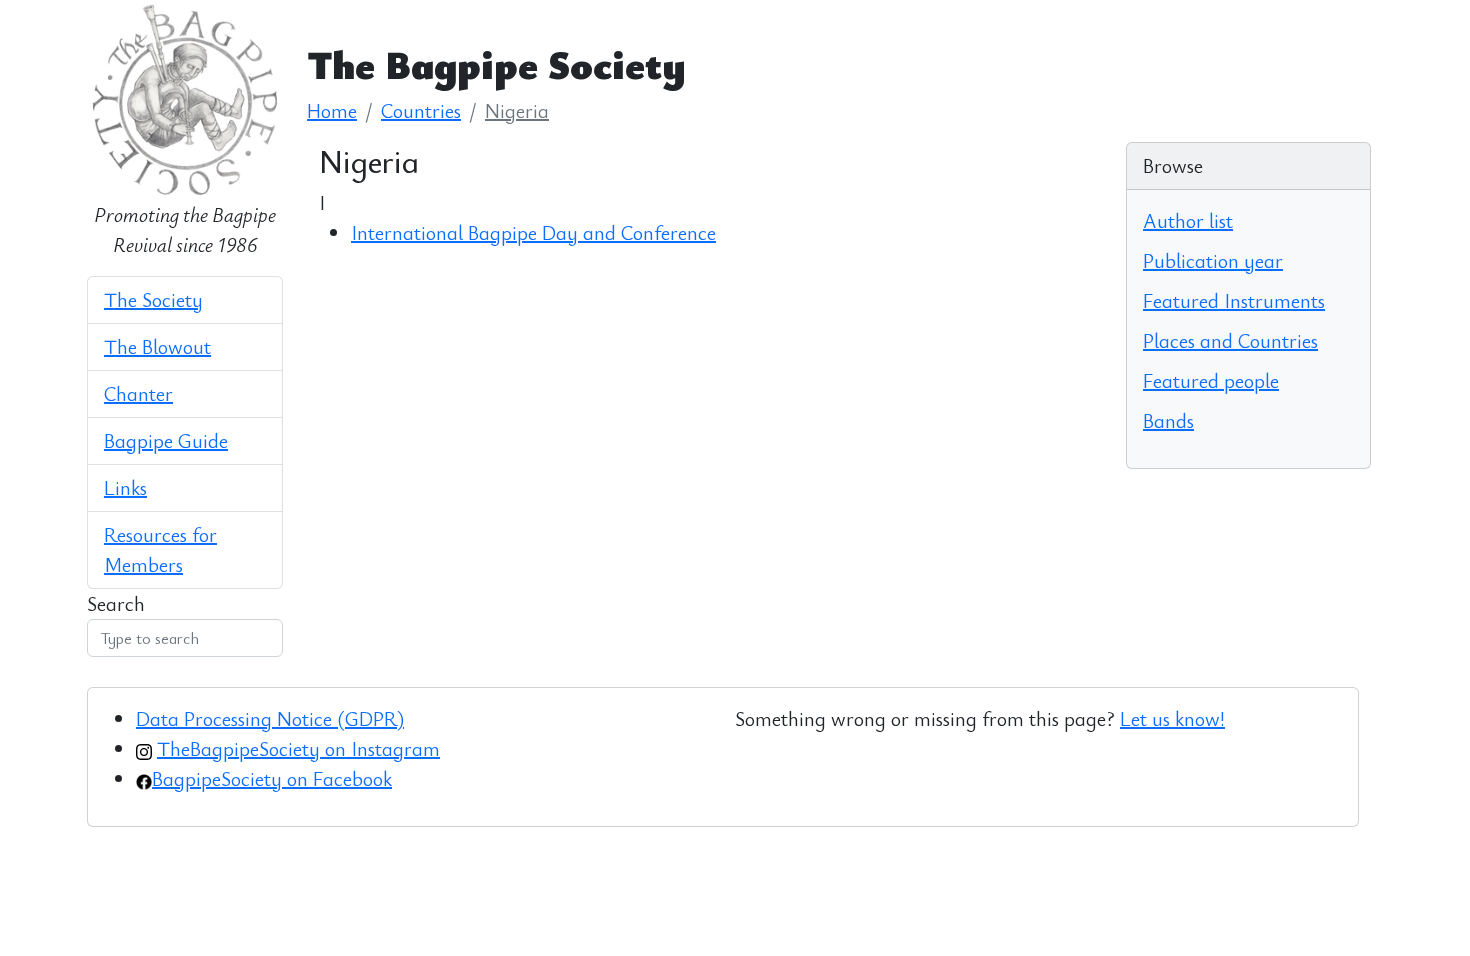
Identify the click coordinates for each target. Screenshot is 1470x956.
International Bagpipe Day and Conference (533, 232)
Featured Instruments (1234, 300)
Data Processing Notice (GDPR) (270, 718)
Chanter (138, 393)
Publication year (1213, 260)
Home (332, 110)
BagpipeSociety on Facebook (272, 778)
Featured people (1211, 380)
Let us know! (1172, 718)
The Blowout (157, 346)
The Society (153, 299)
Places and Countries (1230, 340)
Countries (421, 110)
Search (116, 603)
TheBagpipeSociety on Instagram (298, 748)
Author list (1188, 220)
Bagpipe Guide (166, 440)
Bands (1168, 420)
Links (125, 487)
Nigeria (517, 110)
